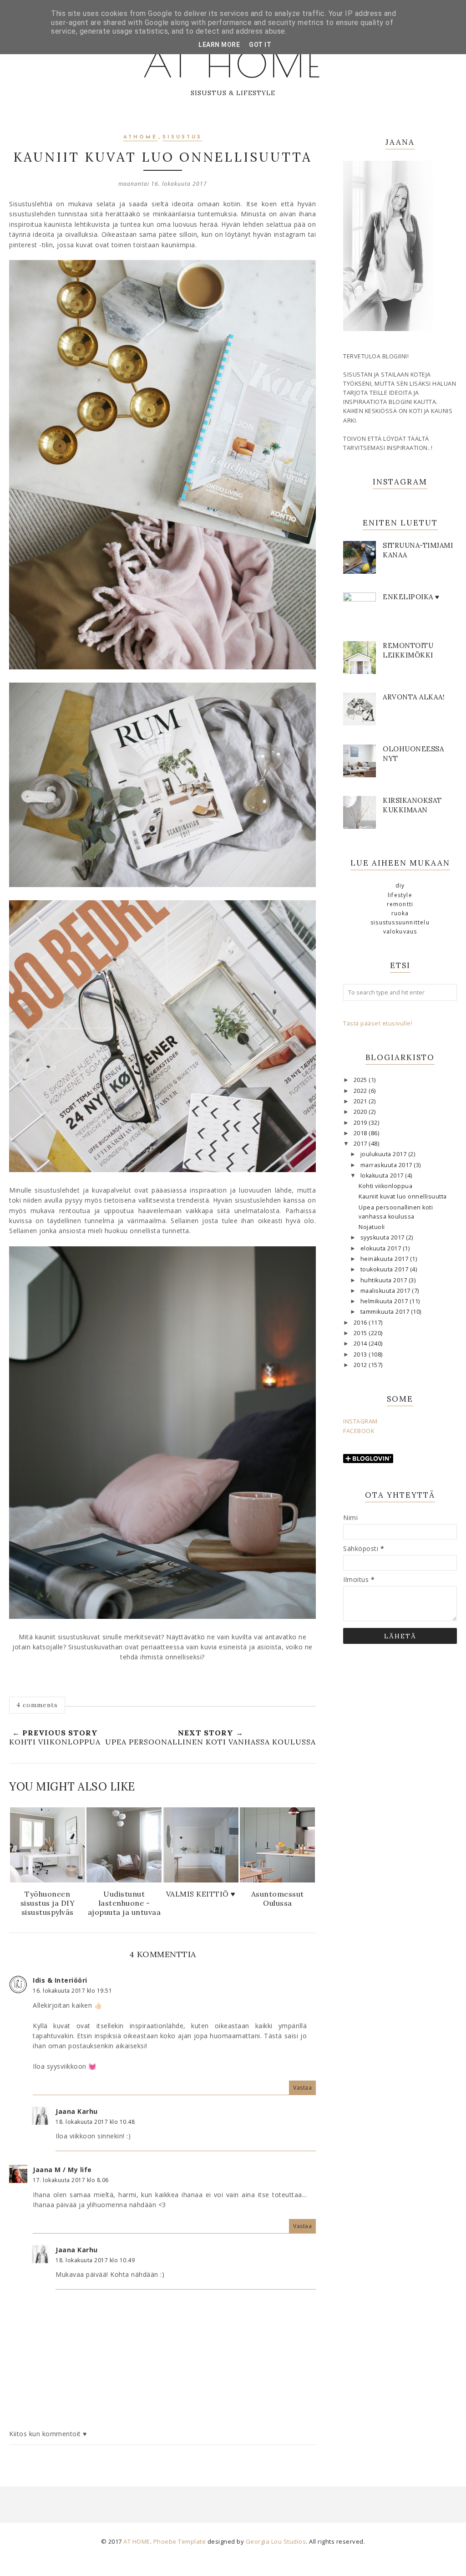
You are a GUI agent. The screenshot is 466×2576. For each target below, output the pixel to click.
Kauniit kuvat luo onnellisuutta (403, 1196)
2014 (361, 1344)
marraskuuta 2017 (387, 1165)
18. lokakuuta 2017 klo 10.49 (95, 2260)
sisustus (182, 137)
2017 (361, 1144)
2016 (361, 1323)
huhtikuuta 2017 (385, 1280)
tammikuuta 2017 (386, 1312)
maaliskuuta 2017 (386, 1291)
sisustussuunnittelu (400, 922)
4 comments (37, 1705)
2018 (361, 1133)
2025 (361, 1080)
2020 (361, 1112)
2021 (361, 1101)
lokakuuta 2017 (383, 1176)
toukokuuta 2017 (385, 1269)
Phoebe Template (180, 2541)
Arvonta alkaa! (414, 697)
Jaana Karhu (77, 2111)
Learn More (219, 45)
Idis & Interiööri (60, 1980)
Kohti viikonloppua (385, 1186)
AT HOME (233, 64)
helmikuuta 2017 (385, 1301)
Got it (260, 45)
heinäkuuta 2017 (385, 1259)
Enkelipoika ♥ (411, 597)
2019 (361, 1123)
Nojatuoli (372, 1227)
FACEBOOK (359, 1431)
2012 (361, 1365)
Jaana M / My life (62, 2170)
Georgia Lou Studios (276, 2541)
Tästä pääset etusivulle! (378, 1023)
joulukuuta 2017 (384, 1154)
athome (140, 137)
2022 (361, 1091)
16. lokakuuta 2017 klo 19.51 (72, 1991)
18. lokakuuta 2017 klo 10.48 (95, 2122)
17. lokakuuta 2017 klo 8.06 (71, 2180)
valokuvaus (400, 931)
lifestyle (400, 895)
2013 (361, 1354)
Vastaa (302, 2088)
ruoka (400, 913)
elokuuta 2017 (382, 1248)
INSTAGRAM (360, 1421)
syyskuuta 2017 (383, 1237)
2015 (361, 1333)
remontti (400, 904)
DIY (400, 885)
